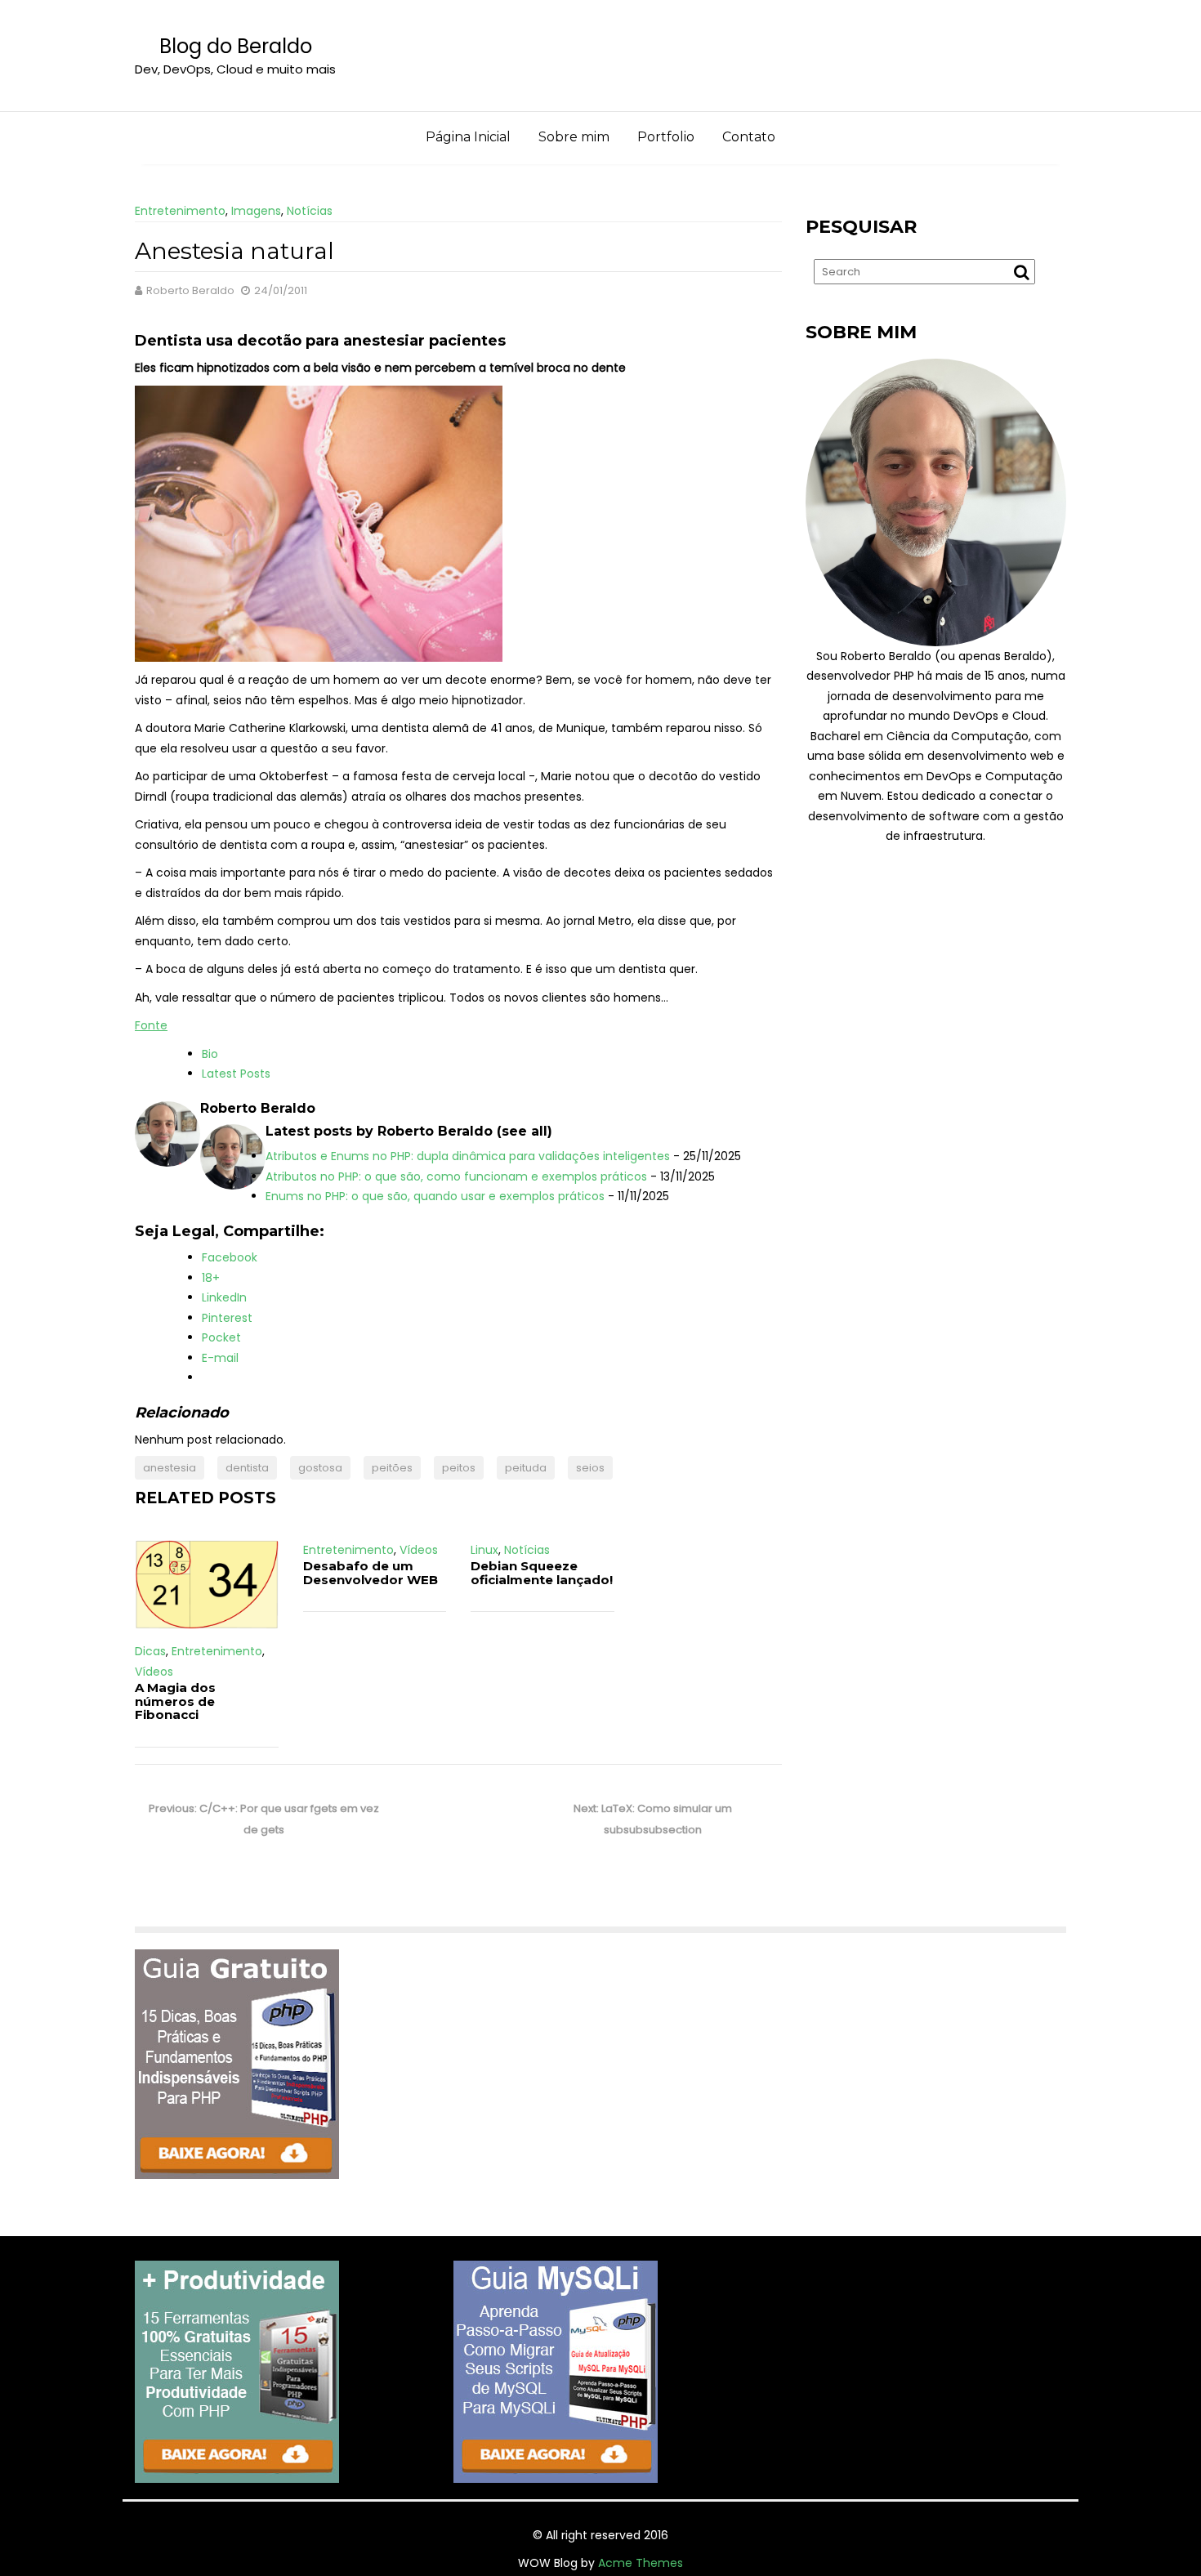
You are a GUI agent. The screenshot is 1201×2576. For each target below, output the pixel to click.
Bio (210, 1054)
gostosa (320, 1468)
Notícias (310, 211)
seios (590, 1468)
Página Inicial (468, 137)
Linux (484, 1550)
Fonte (151, 1025)
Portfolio (666, 137)
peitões (392, 1468)
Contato (749, 137)
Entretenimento (180, 211)
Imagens (256, 211)
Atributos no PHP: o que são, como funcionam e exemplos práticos (456, 1176)
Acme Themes (641, 2563)
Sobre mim (574, 137)
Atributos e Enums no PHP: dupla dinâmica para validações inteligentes (468, 1156)
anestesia (170, 1468)
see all (525, 1131)
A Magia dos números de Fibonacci (175, 1701)
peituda (526, 1468)
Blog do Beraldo (236, 46)
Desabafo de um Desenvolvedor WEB (371, 1573)
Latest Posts (236, 1074)
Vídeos (154, 1672)
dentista (247, 1468)
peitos (459, 1468)
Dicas (150, 1651)
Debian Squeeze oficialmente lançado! (542, 1573)
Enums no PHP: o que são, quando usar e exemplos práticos (435, 1196)
